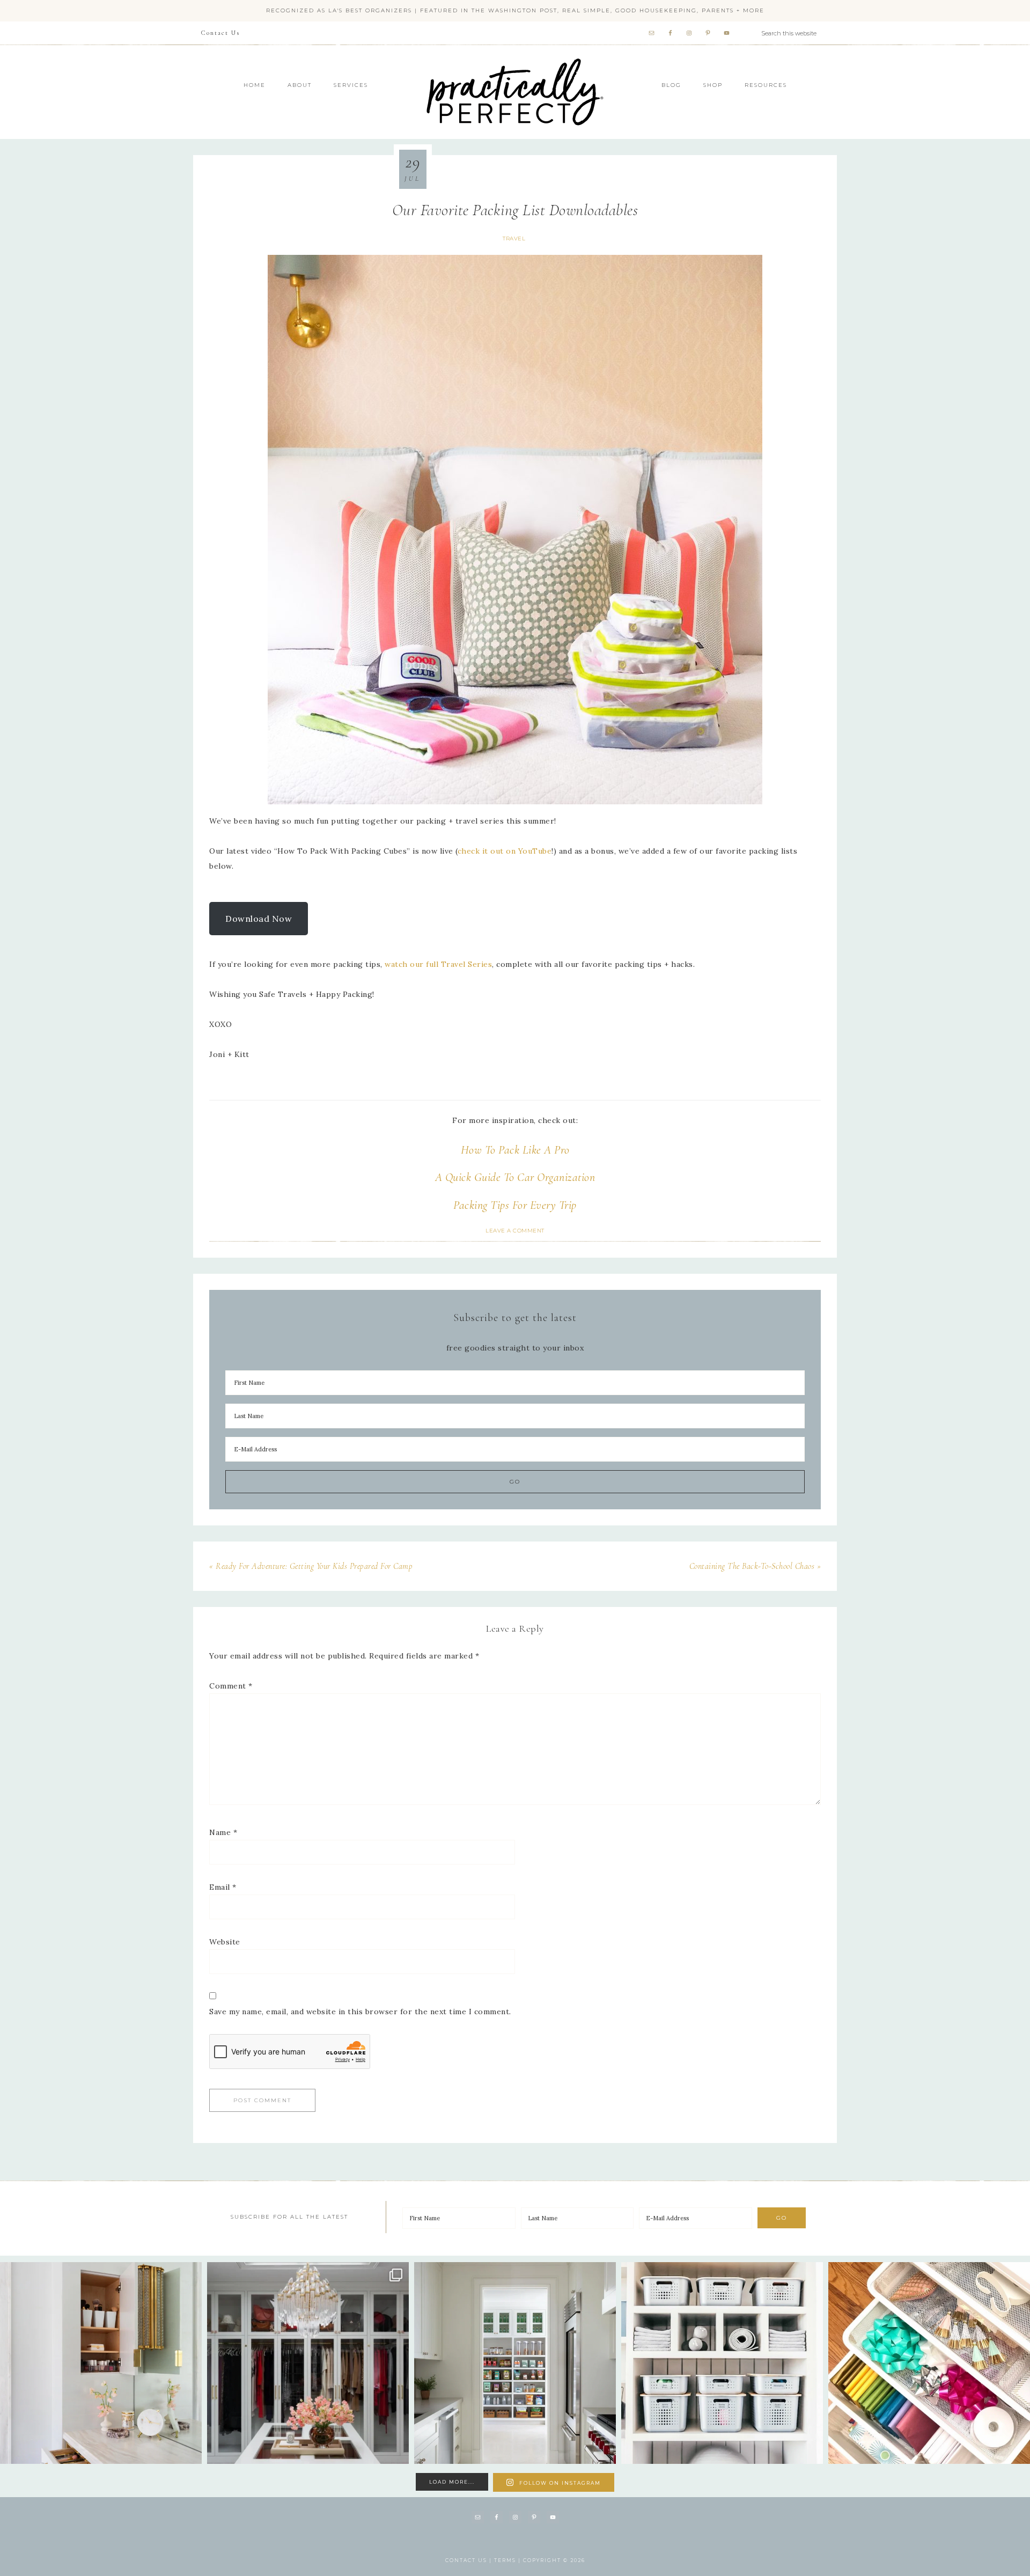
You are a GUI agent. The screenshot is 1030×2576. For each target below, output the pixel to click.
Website (225, 1942)
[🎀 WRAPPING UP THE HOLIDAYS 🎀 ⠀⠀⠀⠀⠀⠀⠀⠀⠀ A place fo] (929, 2363)
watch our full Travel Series (438, 964)
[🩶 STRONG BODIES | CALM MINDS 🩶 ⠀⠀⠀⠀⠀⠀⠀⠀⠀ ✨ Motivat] (722, 2363)
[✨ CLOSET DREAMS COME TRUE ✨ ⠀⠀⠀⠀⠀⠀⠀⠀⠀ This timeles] (308, 2363)
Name (223, 1832)
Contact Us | (470, 2560)
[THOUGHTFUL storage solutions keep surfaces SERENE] (101, 2363)
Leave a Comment (515, 1231)
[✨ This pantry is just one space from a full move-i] (515, 2363)
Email (223, 1887)
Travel (514, 238)
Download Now (259, 919)
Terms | (509, 2560)
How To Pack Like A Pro (515, 1150)
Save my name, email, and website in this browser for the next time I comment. (360, 2012)
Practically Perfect (515, 59)
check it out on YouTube (505, 851)
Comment (231, 1686)
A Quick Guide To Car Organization (515, 1177)
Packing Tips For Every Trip (515, 1205)
